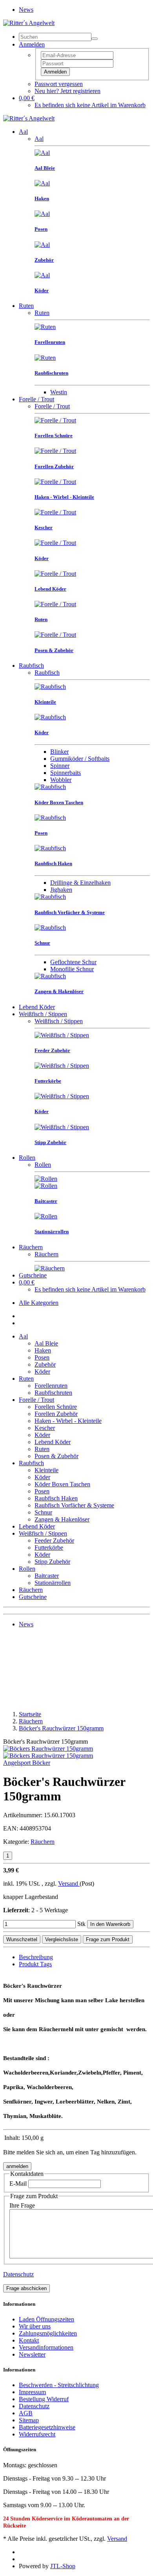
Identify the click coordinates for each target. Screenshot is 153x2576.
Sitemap (29, 2420)
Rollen (27, 1158)
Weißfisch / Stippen (43, 1014)
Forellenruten (51, 1386)
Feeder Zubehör (54, 1540)
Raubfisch (31, 666)
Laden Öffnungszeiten (46, 2319)
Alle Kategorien (39, 1303)
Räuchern (31, 1247)
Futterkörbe (49, 1548)
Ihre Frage (22, 2205)
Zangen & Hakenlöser (62, 1519)
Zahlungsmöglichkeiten (48, 2333)
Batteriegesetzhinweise (47, 2427)
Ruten (26, 306)
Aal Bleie (46, 1343)
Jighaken (61, 890)
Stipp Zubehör (52, 1562)
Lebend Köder (37, 1007)
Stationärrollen (53, 1583)
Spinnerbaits (66, 773)
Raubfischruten (53, 1393)
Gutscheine (33, 1275)
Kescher (45, 1428)
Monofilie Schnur (72, 969)
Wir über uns (35, 2326)
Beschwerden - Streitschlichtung (59, 2385)
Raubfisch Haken (56, 1498)
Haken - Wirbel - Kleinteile (68, 1421)
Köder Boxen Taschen (62, 1484)
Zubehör (45, 1364)
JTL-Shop (63, 2566)
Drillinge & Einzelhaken (80, 883)
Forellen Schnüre (56, 1407)
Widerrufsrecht (37, 2434)
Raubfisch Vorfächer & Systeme (74, 1505)
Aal (23, 132)
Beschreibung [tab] (36, 1957)
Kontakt (29, 2340)
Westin (59, 392)
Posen (42, 1357)
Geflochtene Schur (73, 962)
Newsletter (32, 2354)
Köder (42, 1372)
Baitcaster (47, 1576)
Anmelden (55, 72)
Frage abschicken (26, 2288)
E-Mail (18, 2183)
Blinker (59, 752)
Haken (43, 1350)
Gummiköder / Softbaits (80, 759)
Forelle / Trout (36, 399)
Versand (69, 1883)
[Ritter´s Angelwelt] (29, 23)
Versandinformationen (46, 2347)
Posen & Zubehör (56, 1456)
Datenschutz (18, 2274)
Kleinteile (46, 1470)
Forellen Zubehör (56, 1414)
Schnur (43, 1512)
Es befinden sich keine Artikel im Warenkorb (90, 105)
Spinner (60, 766)
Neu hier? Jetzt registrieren (67, 91)
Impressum (32, 2392)
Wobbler (61, 780)
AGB (26, 2413)
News (26, 10)
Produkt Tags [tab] (35, 1964)
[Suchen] (95, 39)
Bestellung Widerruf (44, 2399)
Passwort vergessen (59, 84)
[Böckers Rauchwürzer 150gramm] (48, 1749)
